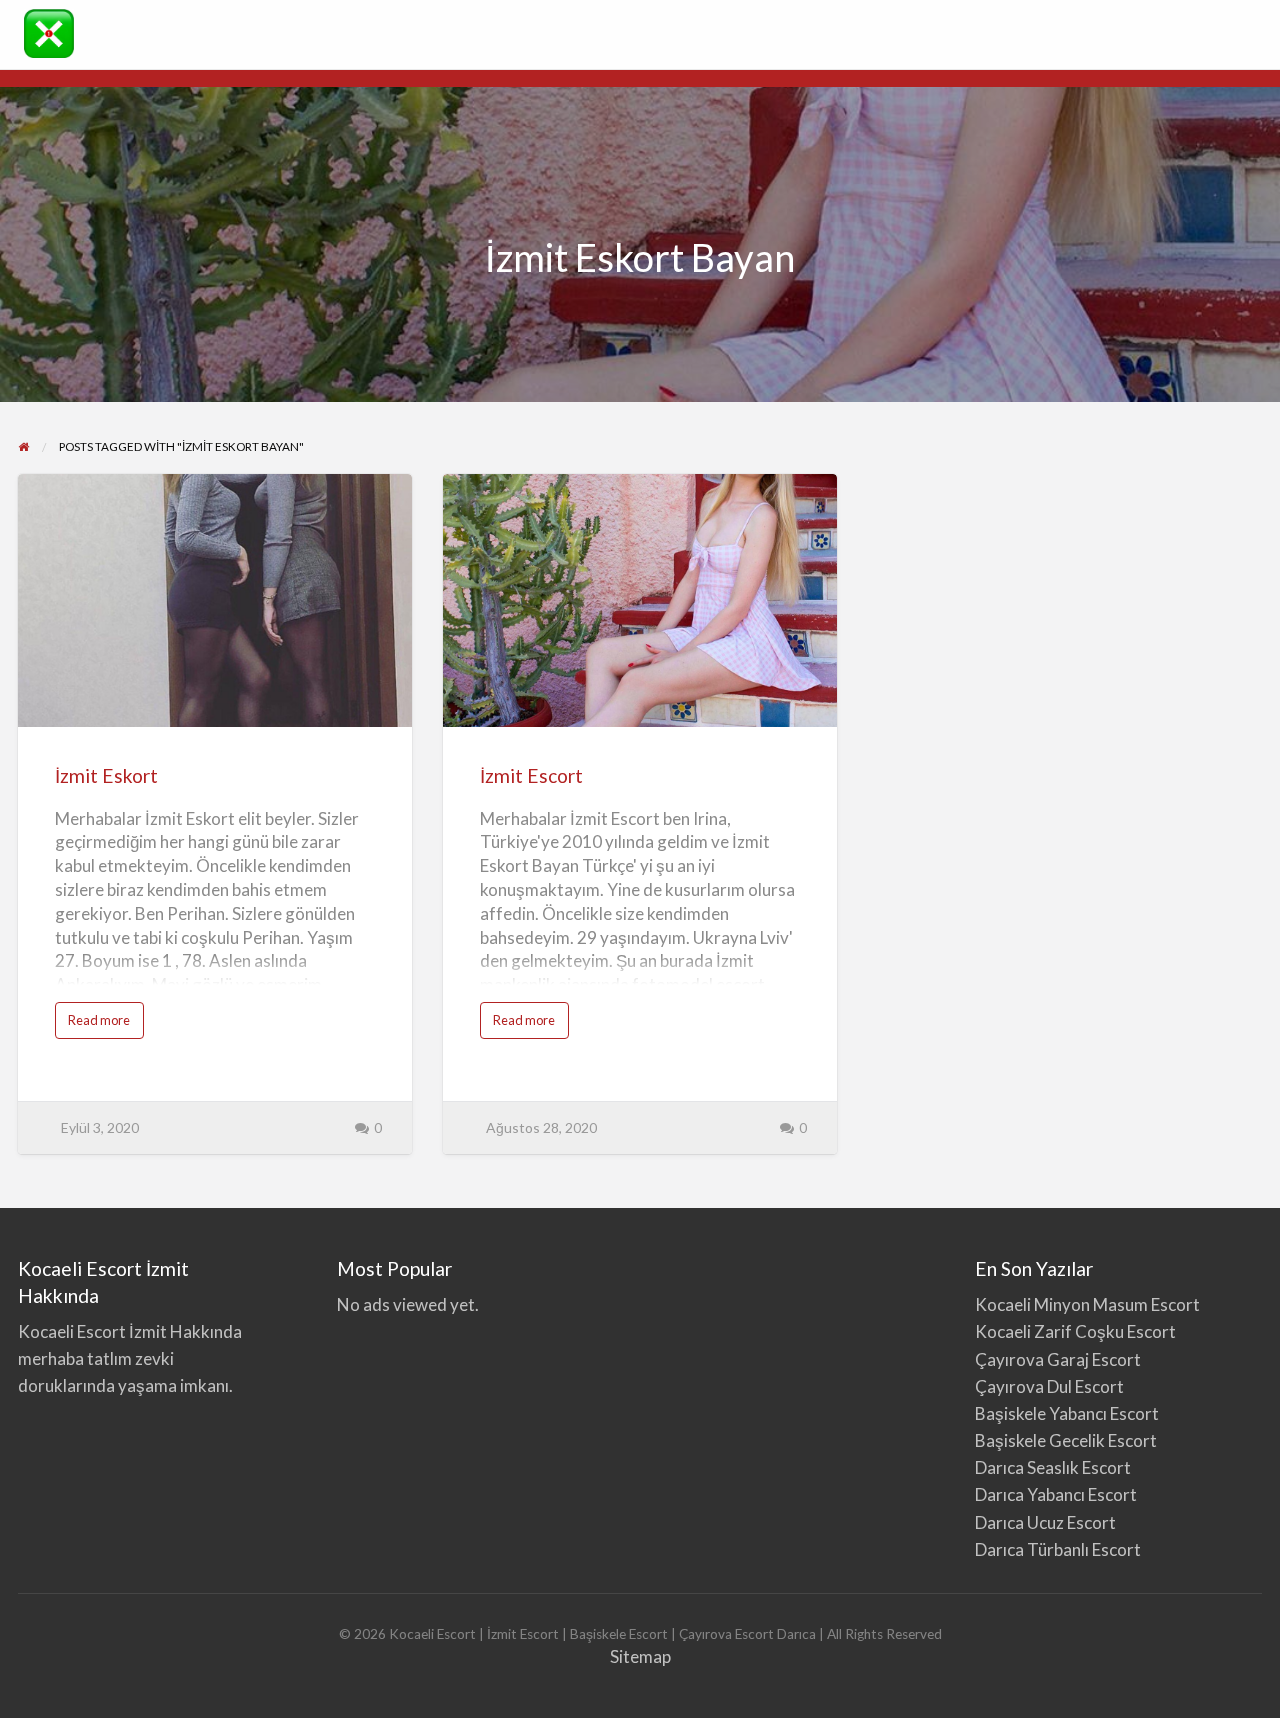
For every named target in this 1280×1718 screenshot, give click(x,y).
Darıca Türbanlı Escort (1058, 1549)
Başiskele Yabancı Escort (1067, 1413)
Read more (106, 1024)
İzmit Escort (531, 775)
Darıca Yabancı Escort (1056, 1494)
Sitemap (640, 1656)
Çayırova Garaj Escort (1059, 1359)
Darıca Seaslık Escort (1053, 1467)
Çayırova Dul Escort (1049, 1386)
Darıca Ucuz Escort (1045, 1522)
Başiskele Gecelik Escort (1066, 1440)
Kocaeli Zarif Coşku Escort (1075, 1331)
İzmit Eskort (106, 775)
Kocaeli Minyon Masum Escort (1087, 1304)
